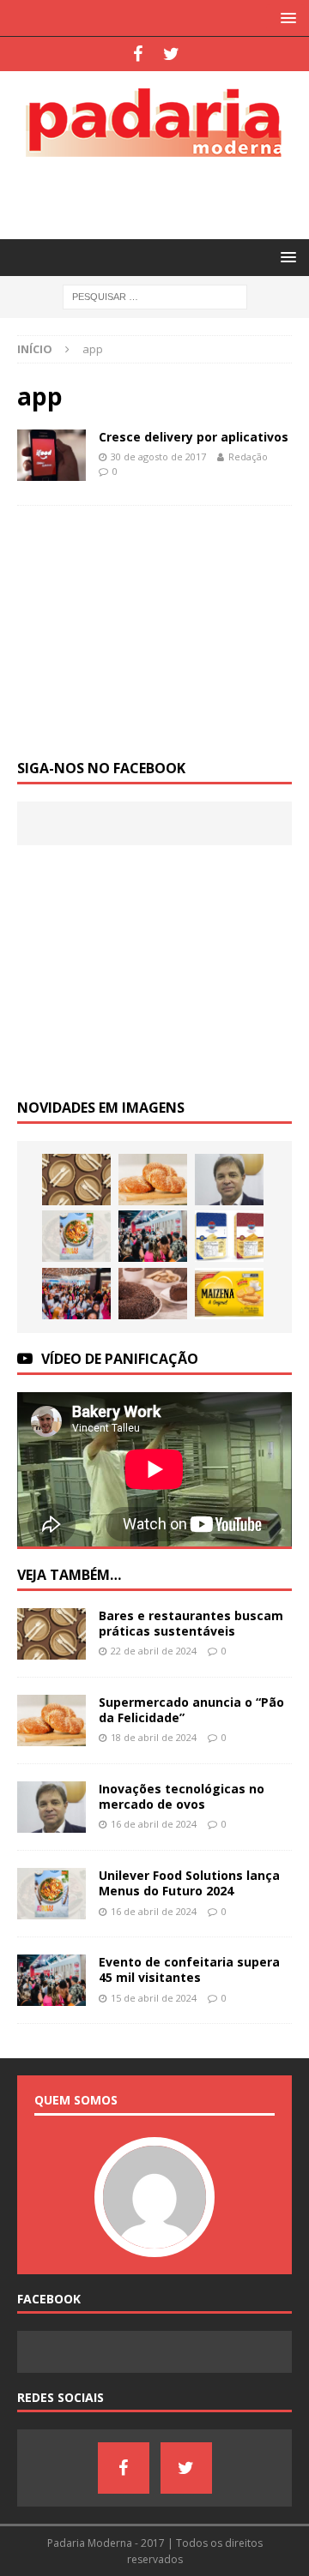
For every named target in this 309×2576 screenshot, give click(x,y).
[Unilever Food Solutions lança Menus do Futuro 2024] (76, 1236)
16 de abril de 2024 (154, 1824)
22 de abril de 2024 (154, 1651)
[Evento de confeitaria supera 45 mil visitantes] (153, 1236)
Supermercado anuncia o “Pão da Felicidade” (191, 1710)
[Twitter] (171, 54)
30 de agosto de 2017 (158, 456)
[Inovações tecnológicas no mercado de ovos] (229, 1180)
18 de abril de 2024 (154, 1737)
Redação (248, 456)
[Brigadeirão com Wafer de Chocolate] (153, 1294)
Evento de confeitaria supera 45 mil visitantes (189, 1970)
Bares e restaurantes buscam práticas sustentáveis (191, 1623)
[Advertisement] (163, 195)
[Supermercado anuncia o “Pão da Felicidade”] (153, 1180)
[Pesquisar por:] (155, 296)
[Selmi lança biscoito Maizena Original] (229, 1294)
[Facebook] (138, 54)
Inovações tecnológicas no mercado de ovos (182, 1796)
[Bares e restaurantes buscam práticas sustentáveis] (76, 1180)
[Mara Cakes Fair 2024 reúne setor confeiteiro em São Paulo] (76, 1294)
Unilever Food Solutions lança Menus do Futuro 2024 (189, 1883)
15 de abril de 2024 (154, 1998)
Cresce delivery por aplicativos (194, 437)
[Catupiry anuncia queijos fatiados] (229, 1236)
